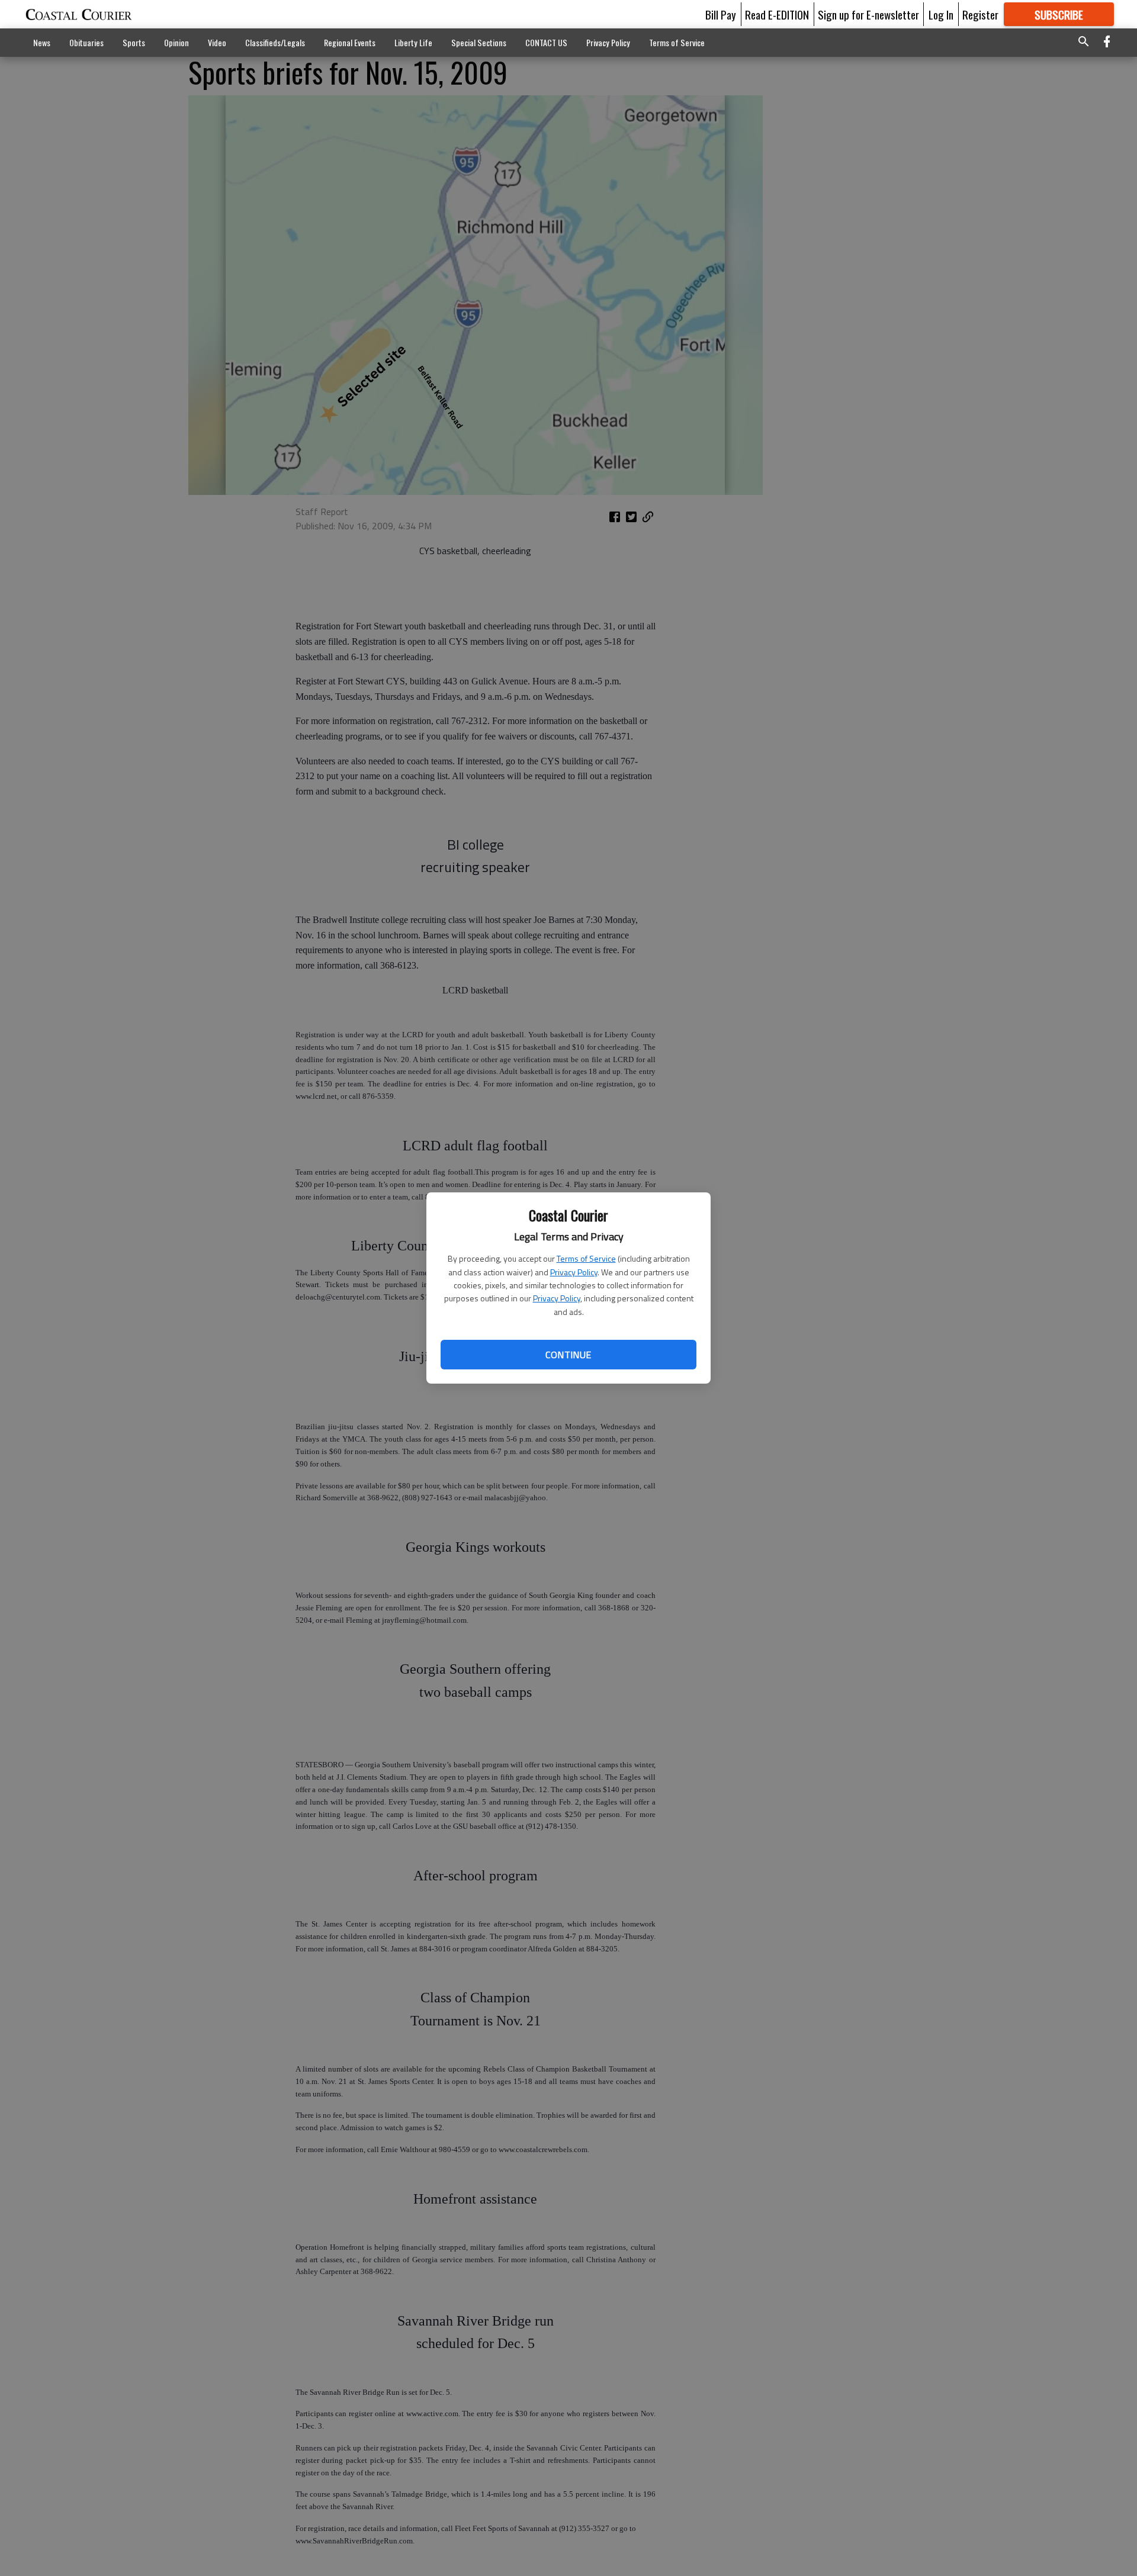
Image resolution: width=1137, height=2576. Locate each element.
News (42, 42)
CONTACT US (546, 42)
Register (980, 14)
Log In (941, 14)
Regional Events (350, 42)
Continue (568, 1355)
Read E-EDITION (777, 14)
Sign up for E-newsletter (868, 14)
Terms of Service (586, 1258)
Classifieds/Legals (275, 42)
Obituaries (86, 42)
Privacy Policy (574, 1272)
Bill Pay (721, 14)
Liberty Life (413, 42)
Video (217, 42)
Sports (134, 42)
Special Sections (479, 42)
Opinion (176, 42)
